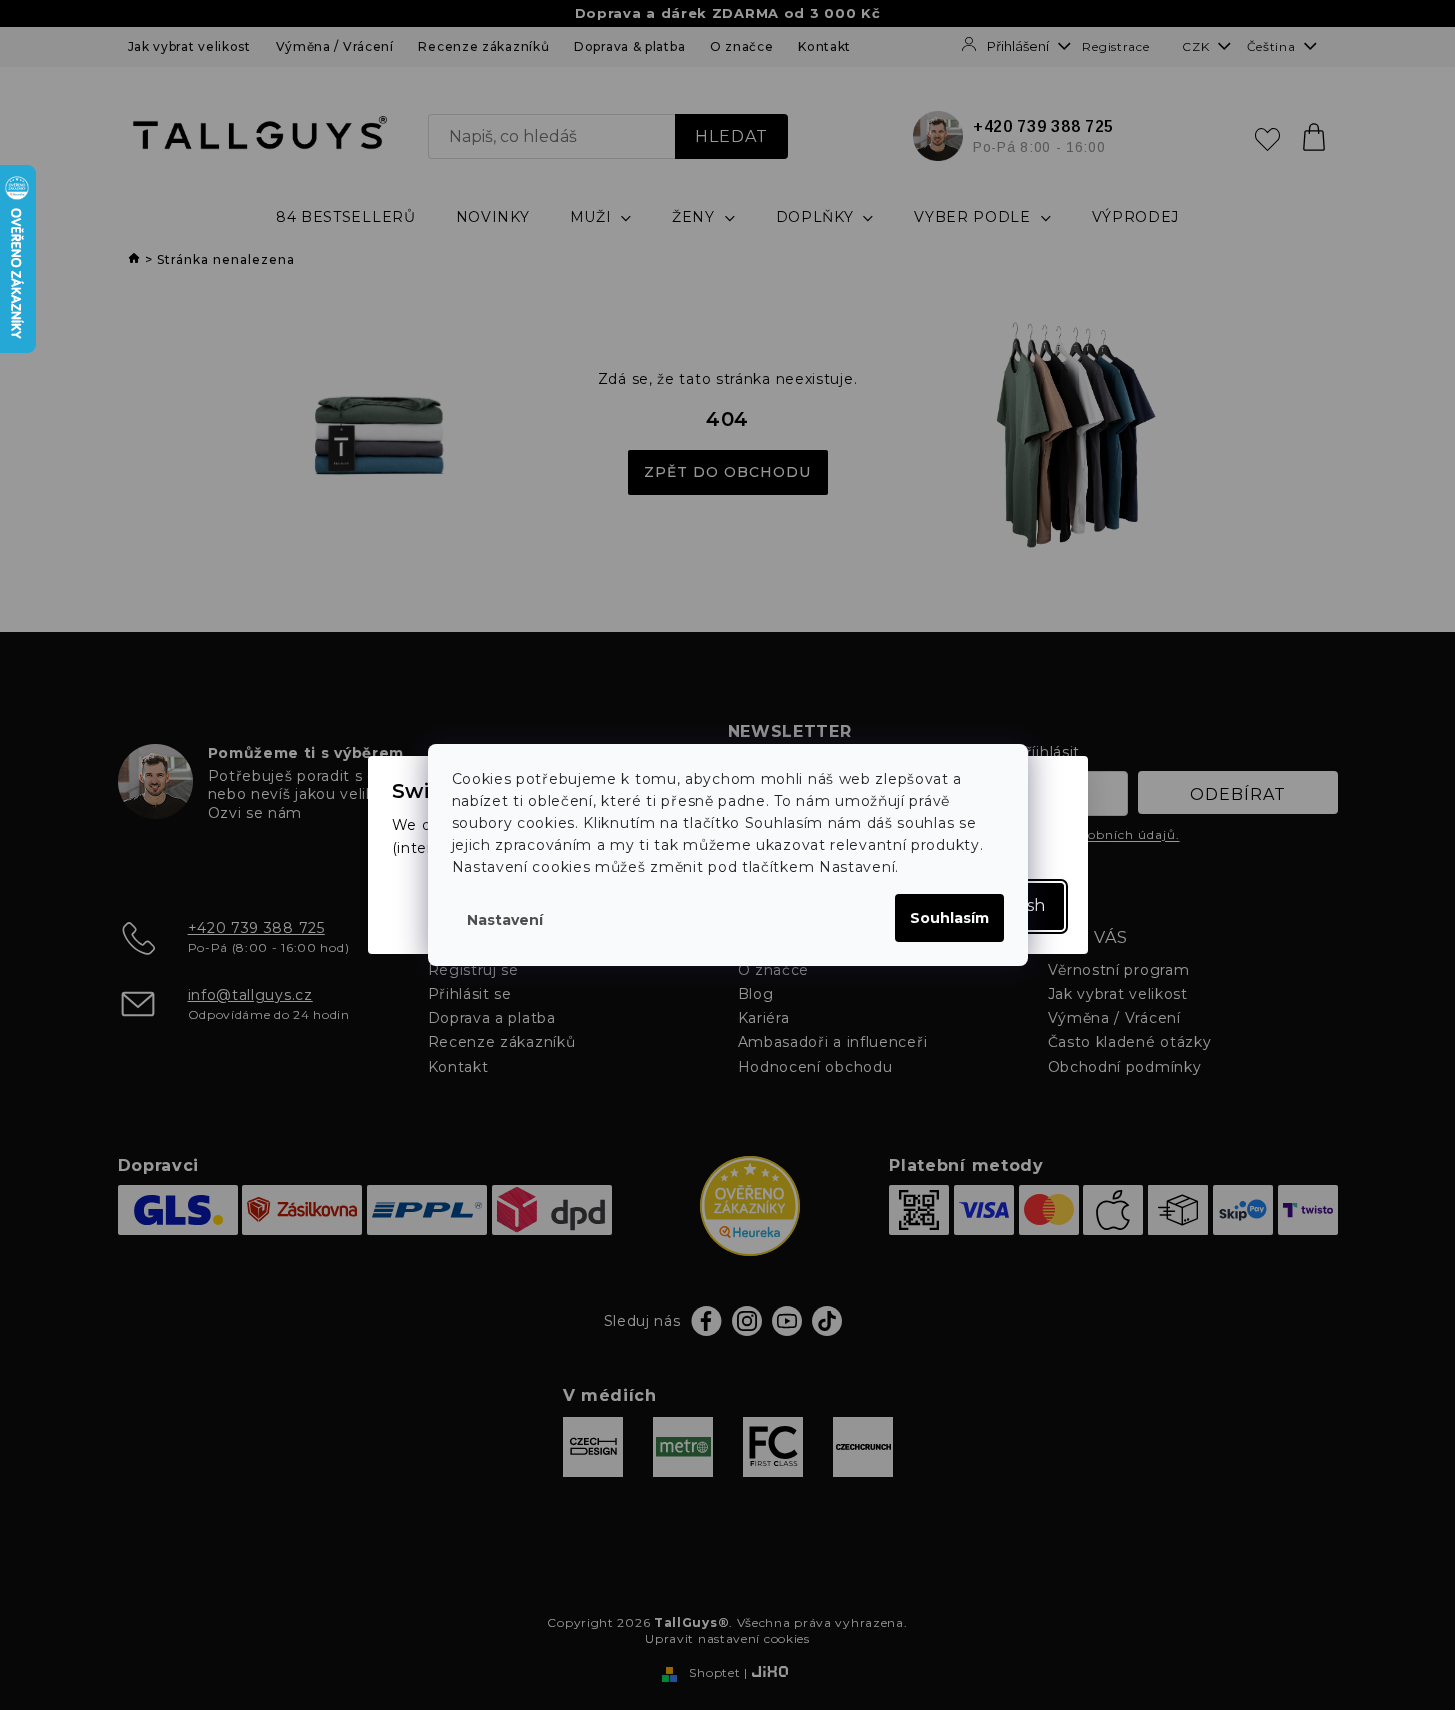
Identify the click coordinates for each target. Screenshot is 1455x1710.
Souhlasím (949, 918)
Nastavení (505, 920)
